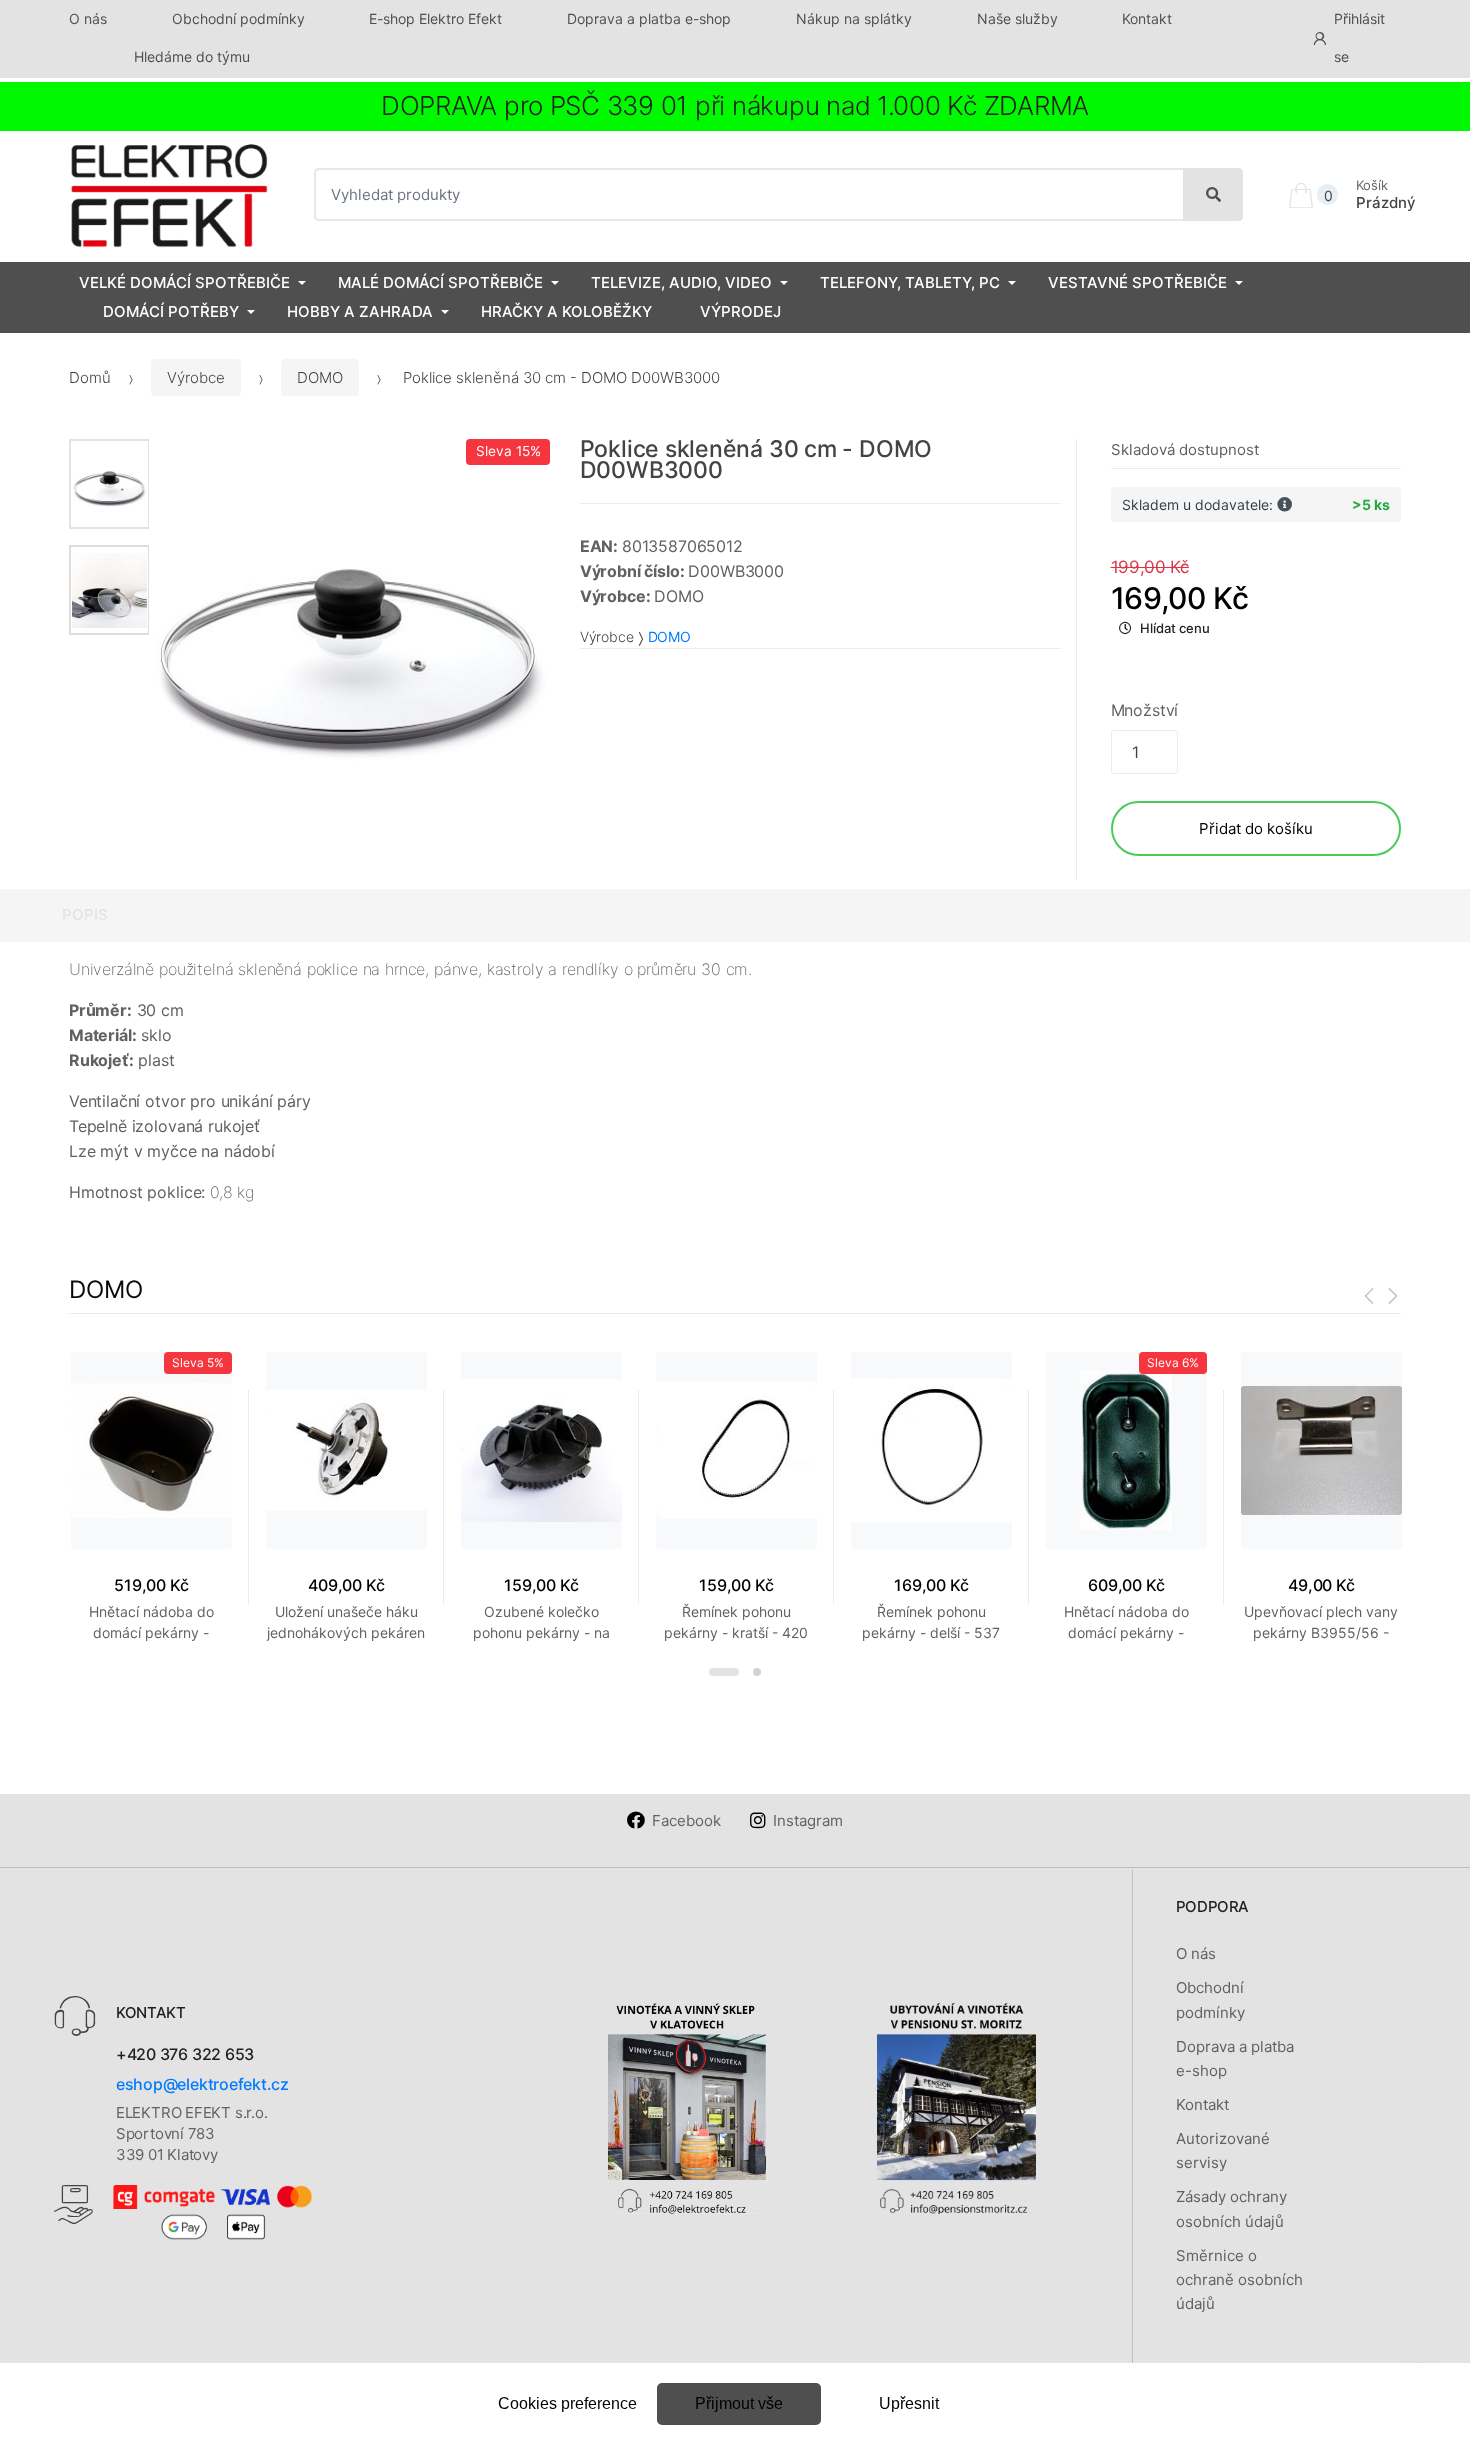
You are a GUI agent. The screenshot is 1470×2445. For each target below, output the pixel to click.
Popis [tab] (85, 914)
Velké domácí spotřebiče (184, 282)
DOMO (320, 377)
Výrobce (196, 377)
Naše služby (1017, 18)
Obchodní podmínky (238, 18)
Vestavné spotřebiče (1137, 282)
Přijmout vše (739, 2403)
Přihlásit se (1359, 37)
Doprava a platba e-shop (649, 18)
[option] (349, 639)
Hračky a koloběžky (566, 311)
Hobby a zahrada (360, 311)
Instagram (808, 1820)
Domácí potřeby (171, 311)
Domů (90, 377)
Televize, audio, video (681, 282)
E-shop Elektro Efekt (435, 18)
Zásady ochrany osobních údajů (1231, 2208)
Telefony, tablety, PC (910, 282)
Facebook (686, 1820)
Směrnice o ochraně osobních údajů (1239, 2280)
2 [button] (757, 1672)
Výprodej (740, 311)
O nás (88, 18)
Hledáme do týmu (192, 56)
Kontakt (1147, 18)
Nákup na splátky (854, 18)
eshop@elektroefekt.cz (202, 2084)
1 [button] (724, 1672)
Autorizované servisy (1223, 2150)
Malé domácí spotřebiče (440, 282)
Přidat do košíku (1256, 828)
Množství (1145, 710)
